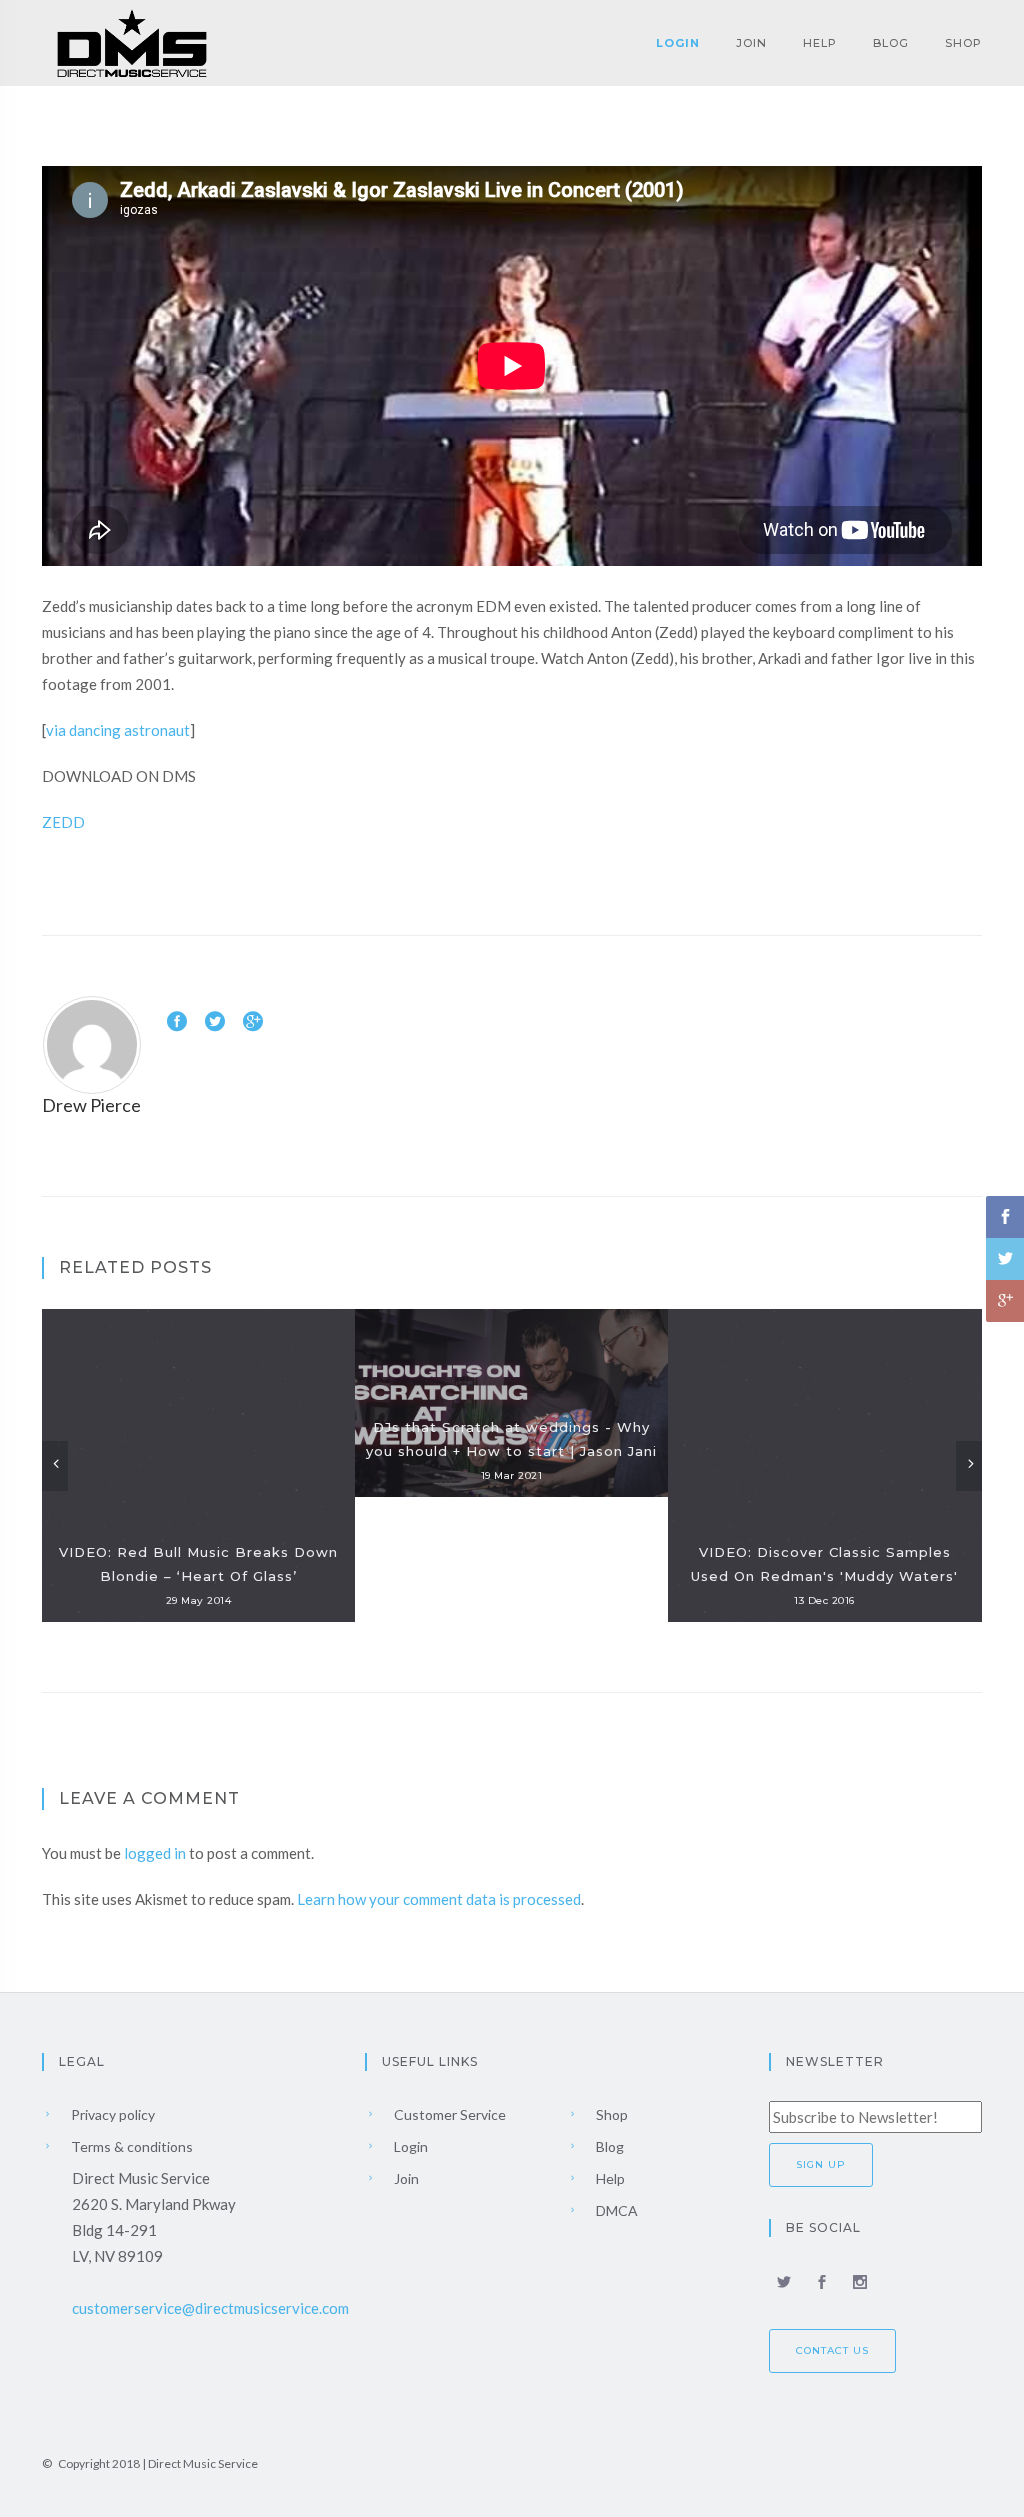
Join (751, 43)
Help (820, 43)
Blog (891, 43)
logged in (155, 1853)
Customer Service (448, 2114)
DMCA (615, 2210)
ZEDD (63, 822)
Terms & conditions (130, 2146)
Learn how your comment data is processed (439, 1899)
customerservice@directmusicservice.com (210, 2308)
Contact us (832, 2350)
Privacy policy (111, 2114)
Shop (963, 43)
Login (678, 43)
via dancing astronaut (118, 730)
